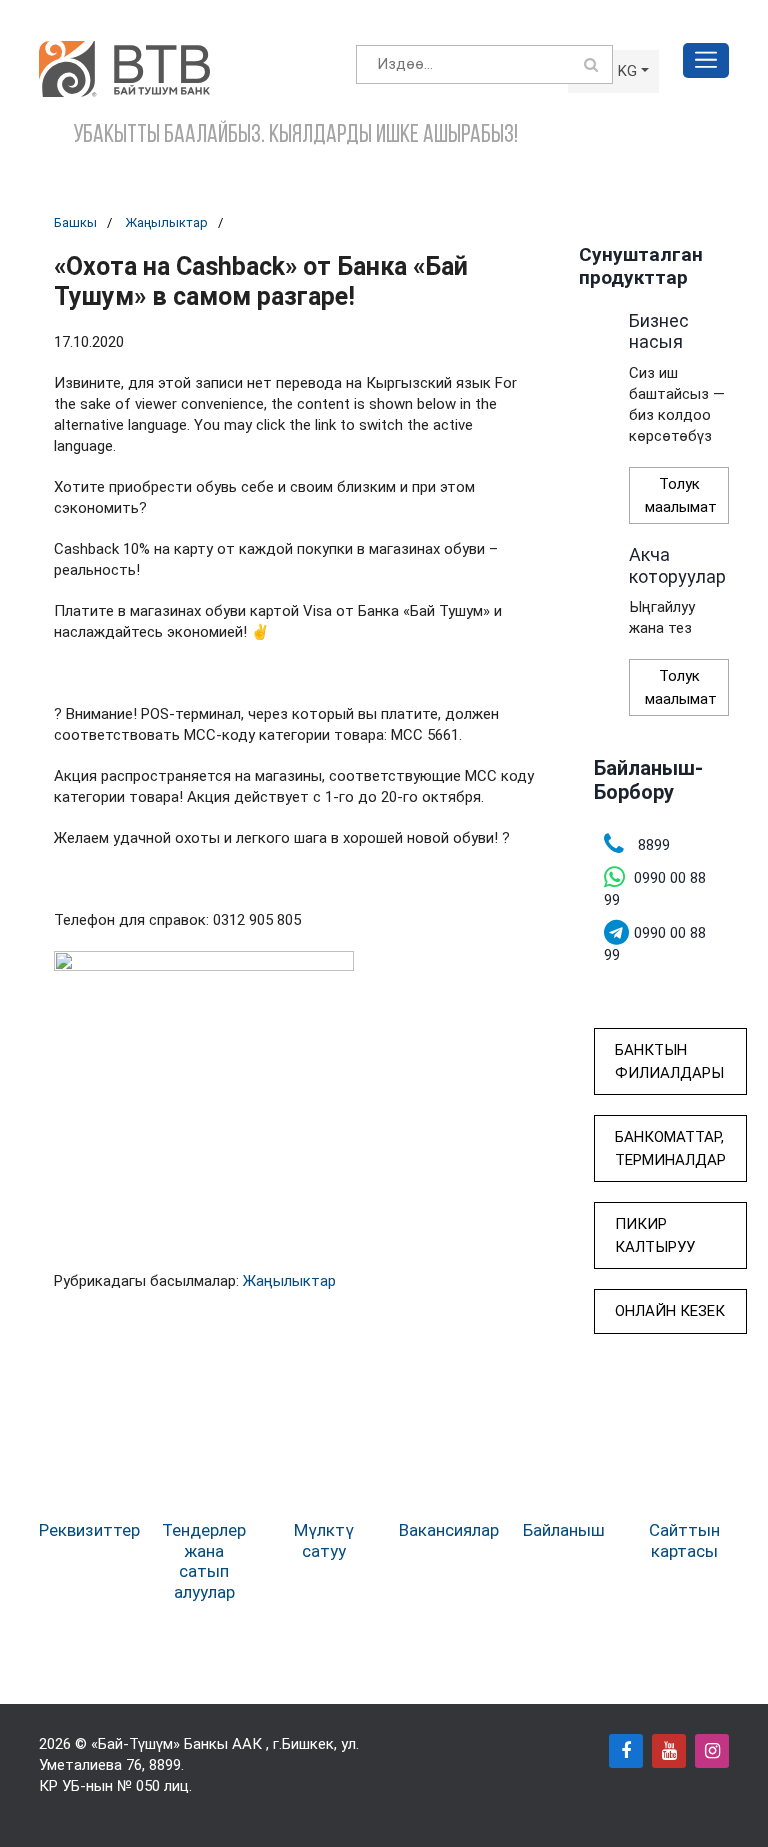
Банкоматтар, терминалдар (670, 1148)
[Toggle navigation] (706, 60)
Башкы (75, 222)
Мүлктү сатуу (324, 1540)
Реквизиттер (89, 1530)
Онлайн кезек (670, 1311)
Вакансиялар (449, 1530)
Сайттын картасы (684, 1540)
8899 (165, 1765)
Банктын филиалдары (669, 1061)
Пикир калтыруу (655, 1235)
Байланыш (564, 1530)
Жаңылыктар (166, 222)
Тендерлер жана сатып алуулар (204, 1560)
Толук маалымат (681, 495)
